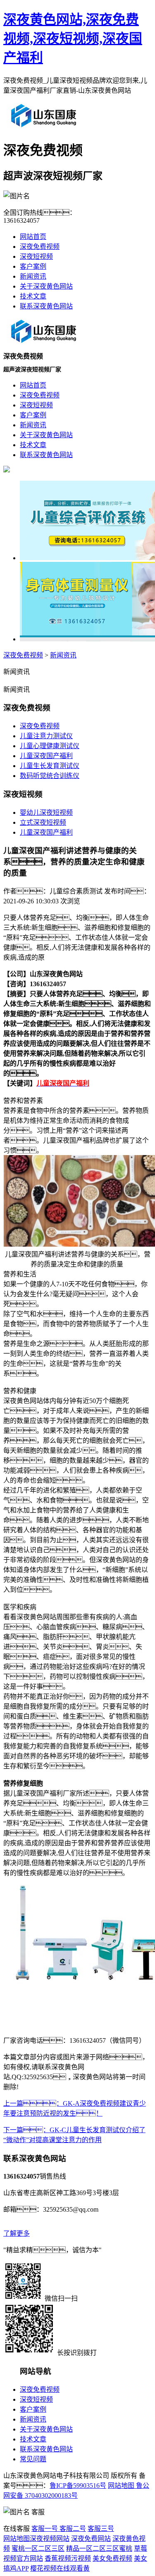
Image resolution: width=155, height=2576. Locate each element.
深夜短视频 (36, 256)
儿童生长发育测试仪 (50, 766)
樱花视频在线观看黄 (60, 2568)
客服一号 (45, 2529)
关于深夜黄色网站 (46, 286)
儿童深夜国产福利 (46, 756)
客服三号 (101, 2529)
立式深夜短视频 (43, 822)
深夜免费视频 (40, 247)
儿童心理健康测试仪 (50, 746)
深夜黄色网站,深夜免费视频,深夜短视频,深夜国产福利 (73, 39)
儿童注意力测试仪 (46, 736)
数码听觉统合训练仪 (50, 776)
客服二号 (72, 2529)
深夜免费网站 (91, 2539)
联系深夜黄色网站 (46, 306)
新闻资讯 (33, 276)
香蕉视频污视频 (68, 2558)
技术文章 (33, 296)
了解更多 (17, 2233)
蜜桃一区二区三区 (38, 2548)
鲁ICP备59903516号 (78, 2486)
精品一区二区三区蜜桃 (99, 2548)
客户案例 (33, 266)
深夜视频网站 (50, 2539)
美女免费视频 (112, 2558)
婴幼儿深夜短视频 (46, 813)
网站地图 (121, 2486)
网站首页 (33, 237)
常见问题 (33, 2459)
